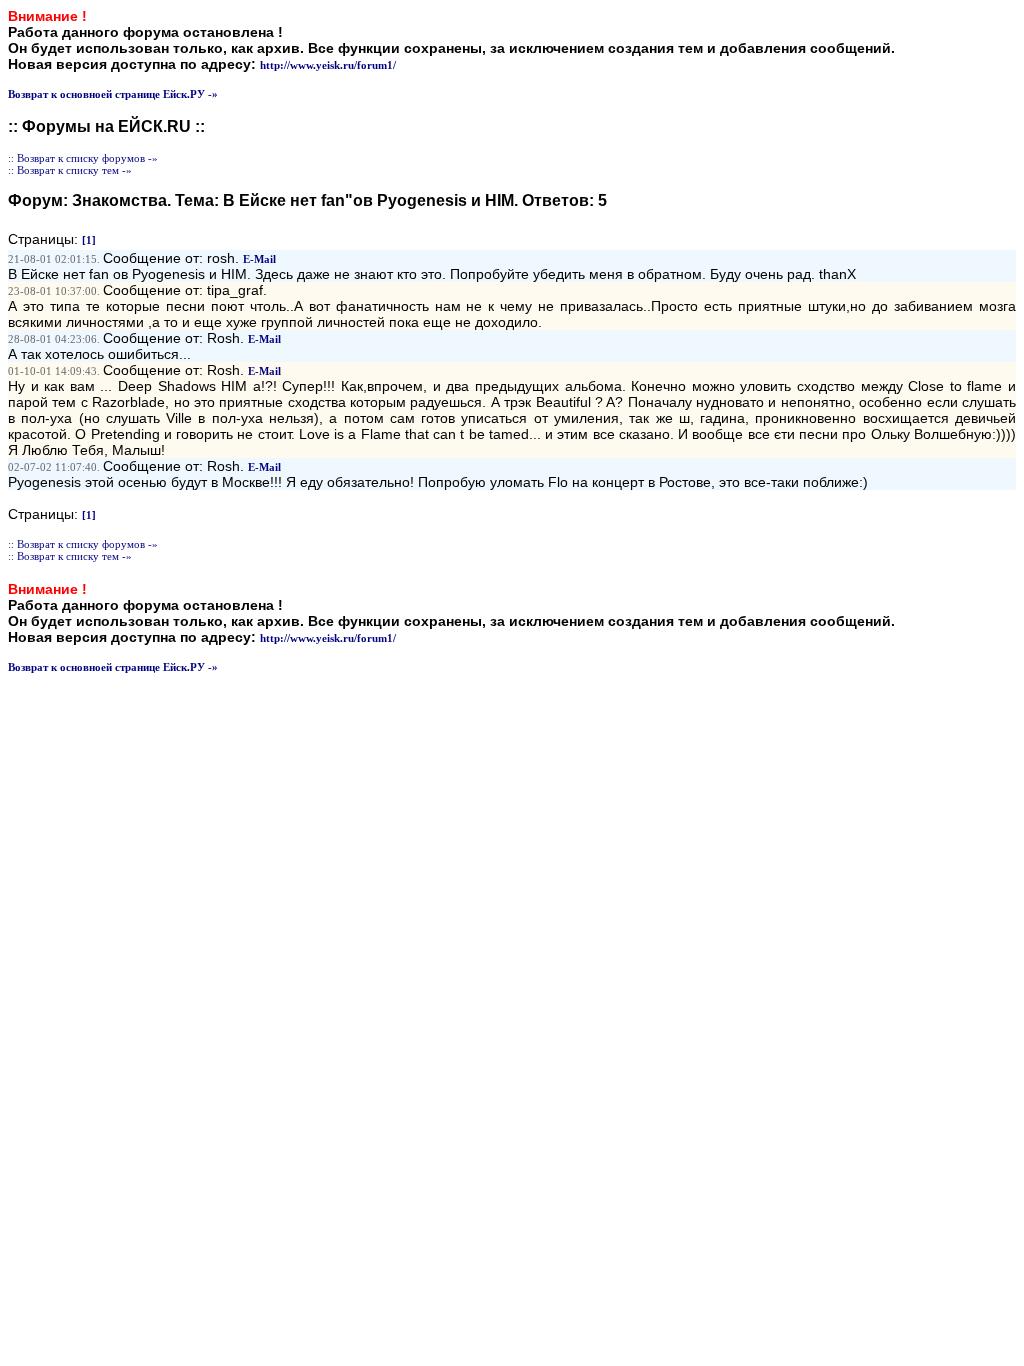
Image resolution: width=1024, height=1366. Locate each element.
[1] (89, 240)
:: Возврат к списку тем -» (70, 170)
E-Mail (259, 259)
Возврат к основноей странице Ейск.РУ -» (113, 94)
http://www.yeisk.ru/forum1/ (328, 65)
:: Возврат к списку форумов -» (83, 158)
